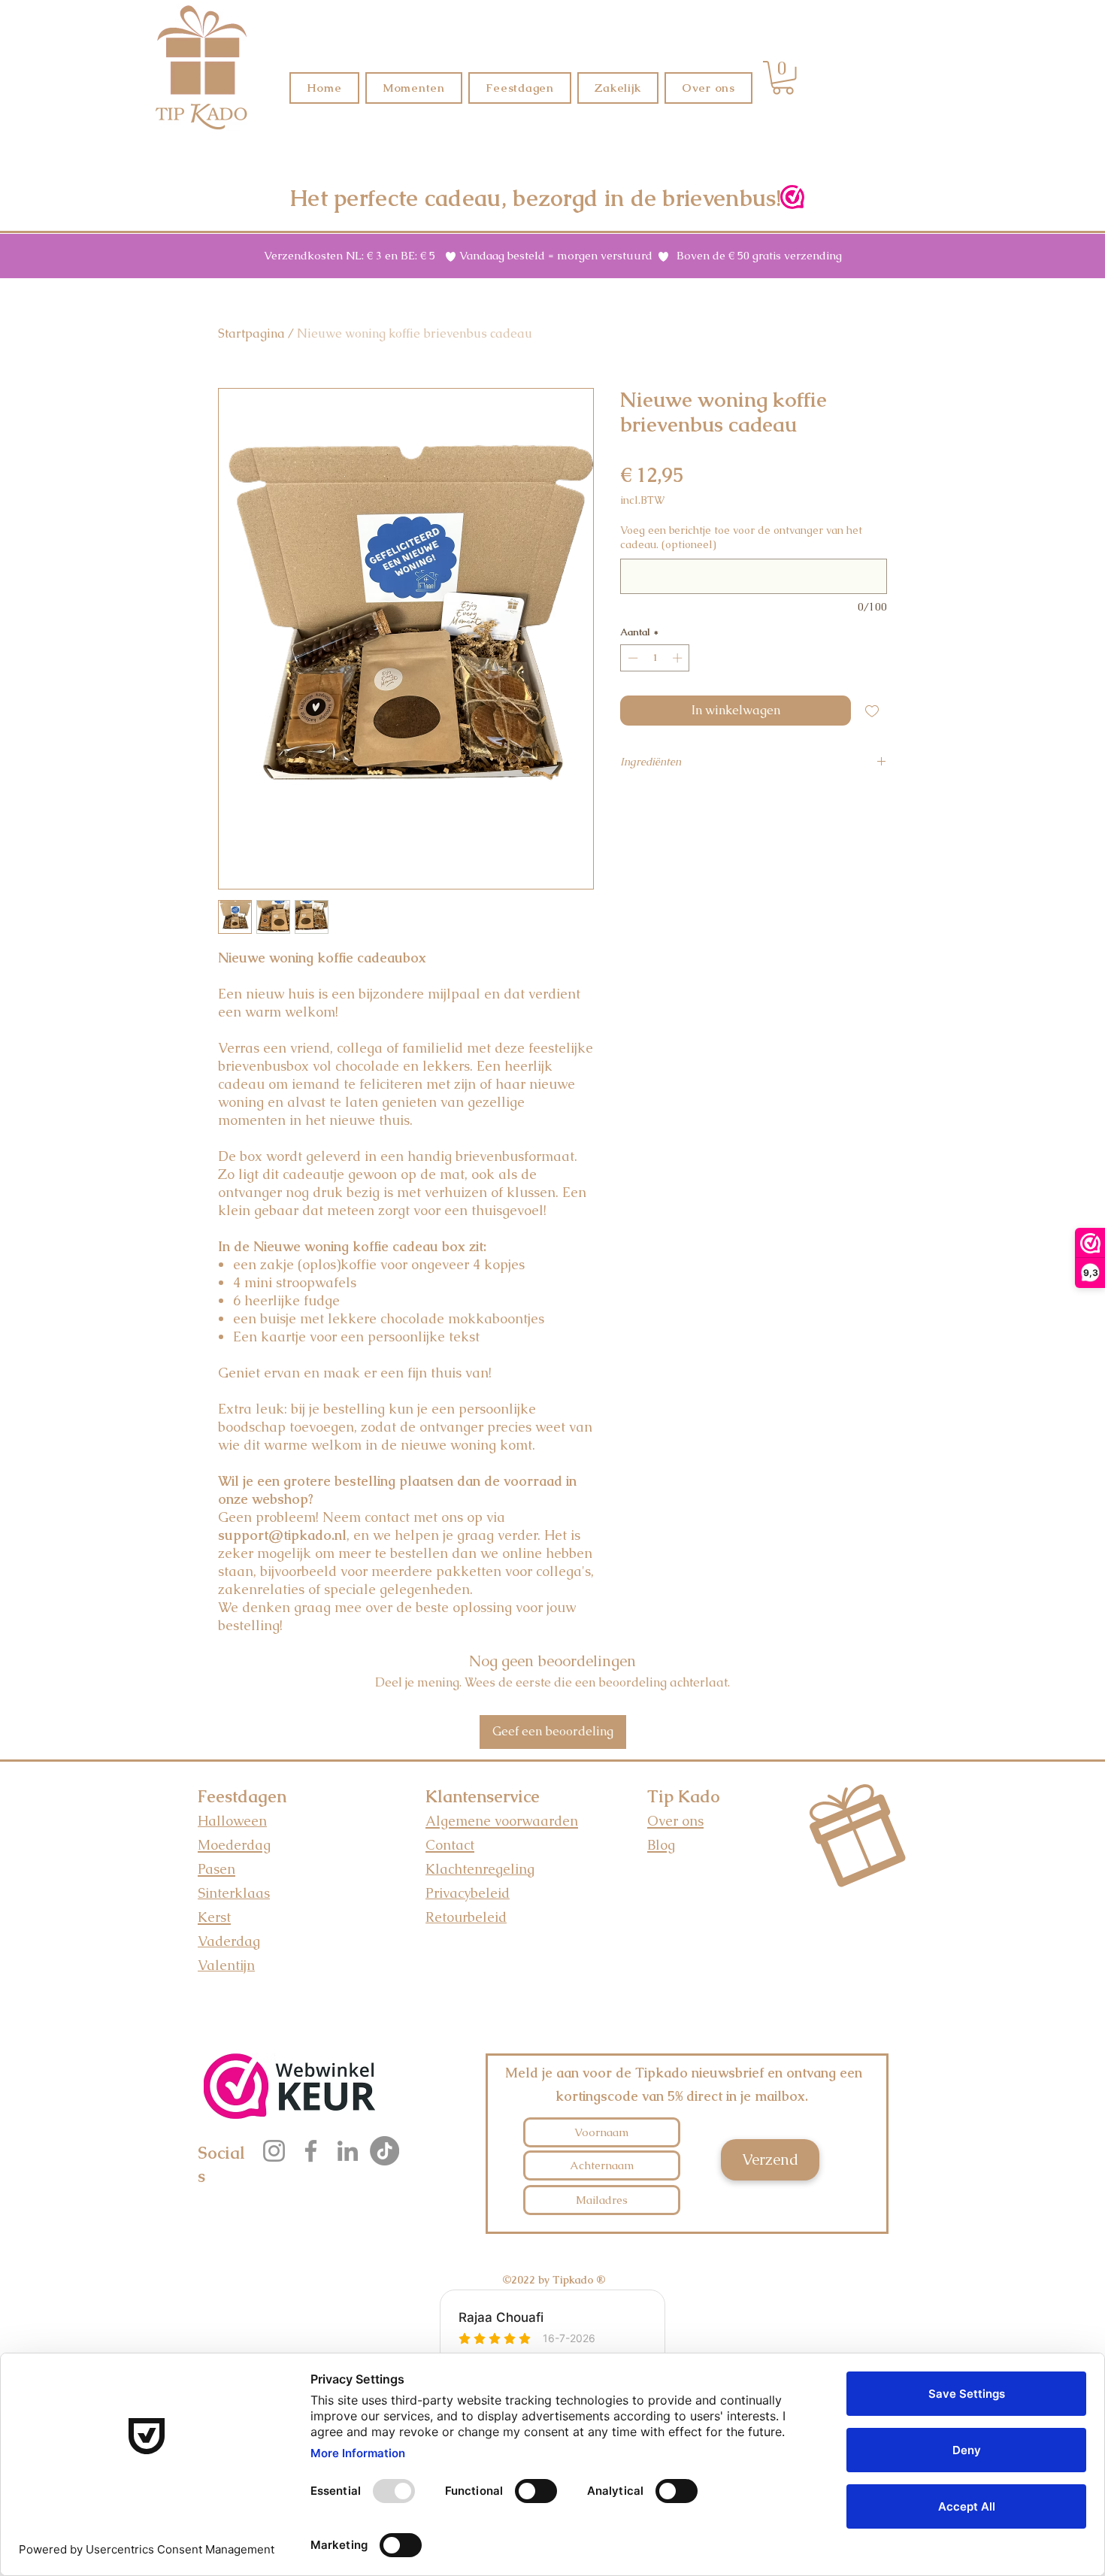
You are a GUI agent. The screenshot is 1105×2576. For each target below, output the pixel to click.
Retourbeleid (466, 1917)
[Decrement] (631, 658)
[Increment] (679, 658)
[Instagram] (274, 2151)
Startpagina (251, 333)
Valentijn (226, 1965)
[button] (783, 78)
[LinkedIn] (348, 2151)
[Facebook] (311, 2151)
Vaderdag (229, 1941)
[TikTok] (384, 2151)
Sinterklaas (234, 1893)
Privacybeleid (468, 1893)
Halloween (232, 1821)
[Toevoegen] (872, 711)
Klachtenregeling (480, 1869)
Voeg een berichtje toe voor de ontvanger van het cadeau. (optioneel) (741, 538)
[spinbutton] (655, 658)
